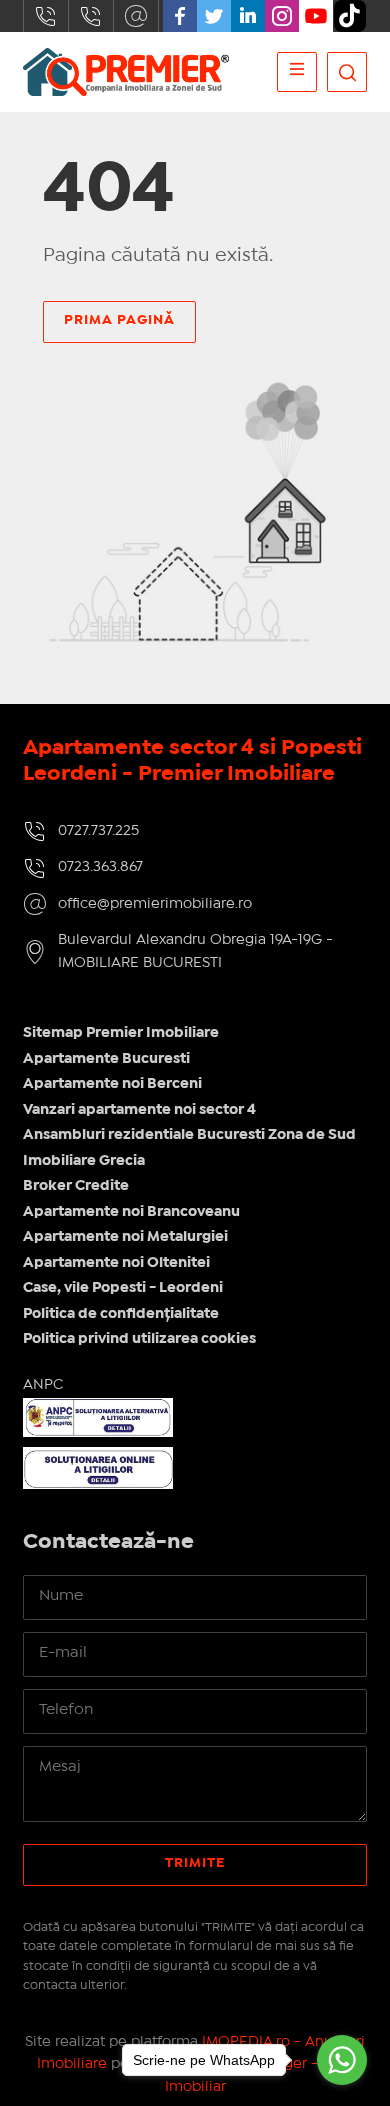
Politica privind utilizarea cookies (139, 1339)
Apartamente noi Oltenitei (116, 1263)
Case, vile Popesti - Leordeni (123, 1288)
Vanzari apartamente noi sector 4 (139, 1110)
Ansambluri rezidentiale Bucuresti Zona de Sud (189, 1135)
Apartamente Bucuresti (106, 1059)
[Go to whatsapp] (342, 2060)
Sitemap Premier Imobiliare (121, 1033)
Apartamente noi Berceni (112, 1084)
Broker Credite (76, 1186)
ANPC (43, 1385)
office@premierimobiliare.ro (136, 16)
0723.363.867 (91, 16)
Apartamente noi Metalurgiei (125, 1237)
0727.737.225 (46, 16)
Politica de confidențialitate (121, 1314)
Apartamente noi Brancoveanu (131, 1212)
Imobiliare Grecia (84, 1161)
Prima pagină (119, 320)
